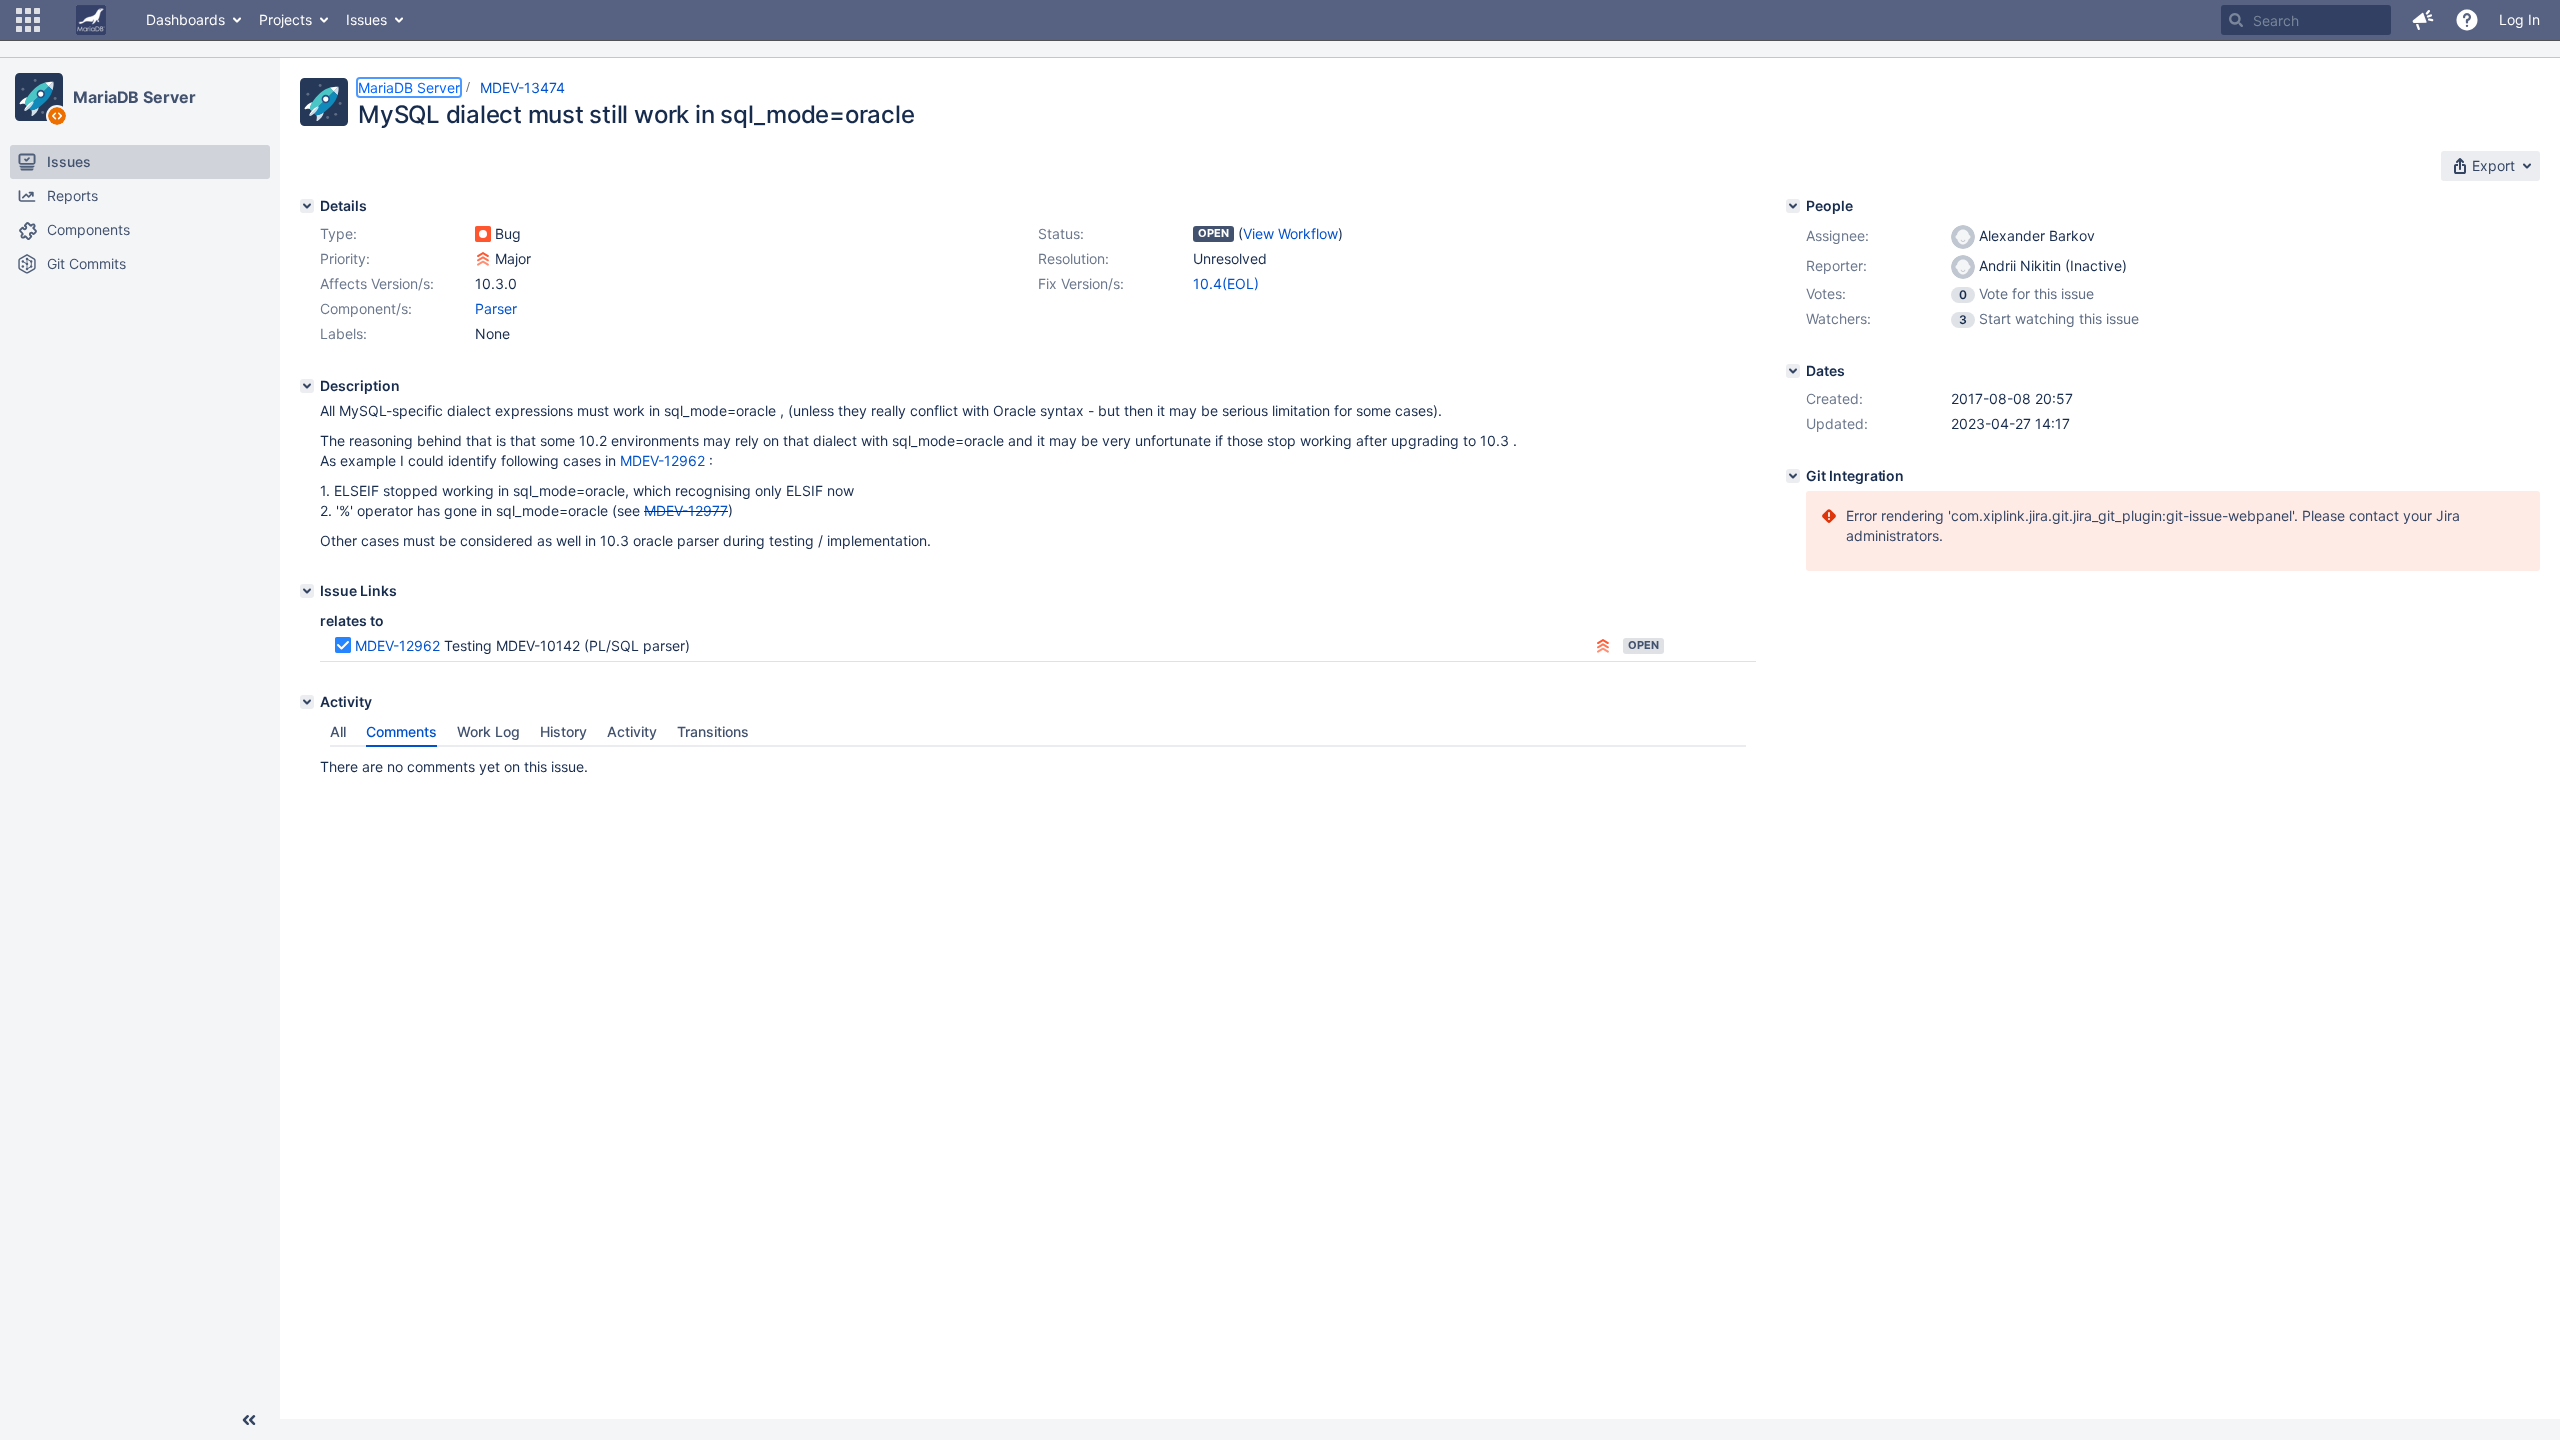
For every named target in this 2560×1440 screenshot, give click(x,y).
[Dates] (1793, 371)
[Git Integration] (1793, 476)
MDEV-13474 (522, 87)
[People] (1793, 206)
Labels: (343, 333)
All (338, 731)
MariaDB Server (134, 97)
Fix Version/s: (1081, 283)
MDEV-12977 (686, 510)
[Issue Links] (307, 591)
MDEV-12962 (662, 460)
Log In (2519, 19)
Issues (366, 19)
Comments (401, 731)
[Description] (307, 386)
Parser (496, 308)
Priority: (345, 258)
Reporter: (1836, 265)
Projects (285, 19)
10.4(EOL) (1226, 283)
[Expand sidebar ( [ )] (249, 1420)
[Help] (2467, 20)
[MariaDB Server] (39, 97)
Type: (338, 233)
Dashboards (185, 19)
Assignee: (1837, 235)
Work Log (488, 731)
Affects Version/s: (377, 283)
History (563, 731)
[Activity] (307, 702)
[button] (28, 20)
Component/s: (366, 308)
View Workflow (1290, 233)
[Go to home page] (91, 20)
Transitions (713, 731)
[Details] (307, 206)
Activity (632, 731)
